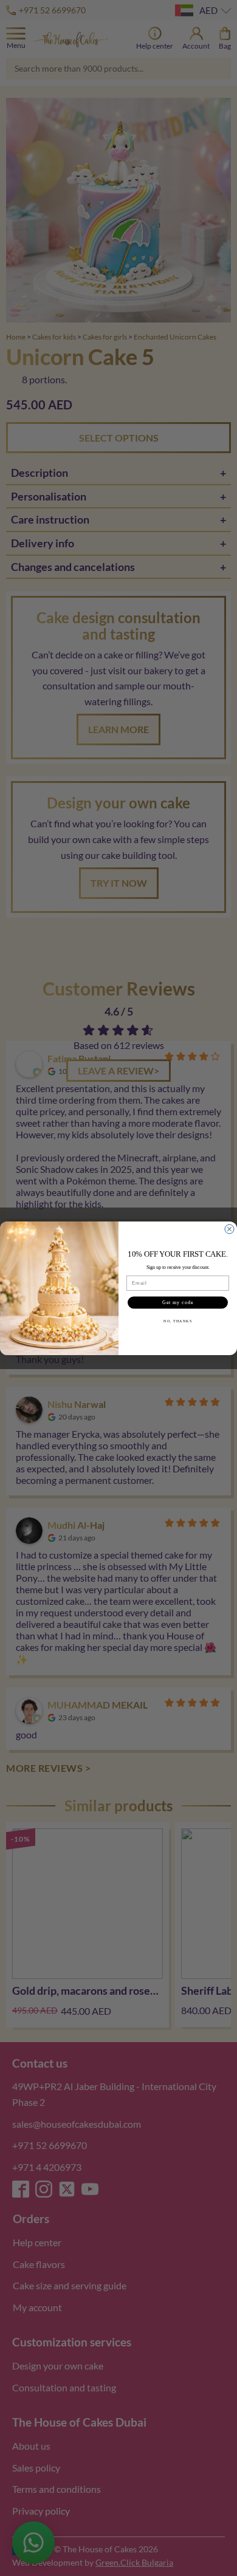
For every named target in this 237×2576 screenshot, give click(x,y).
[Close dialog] (229, 1229)
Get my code (178, 1303)
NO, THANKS (178, 1321)
